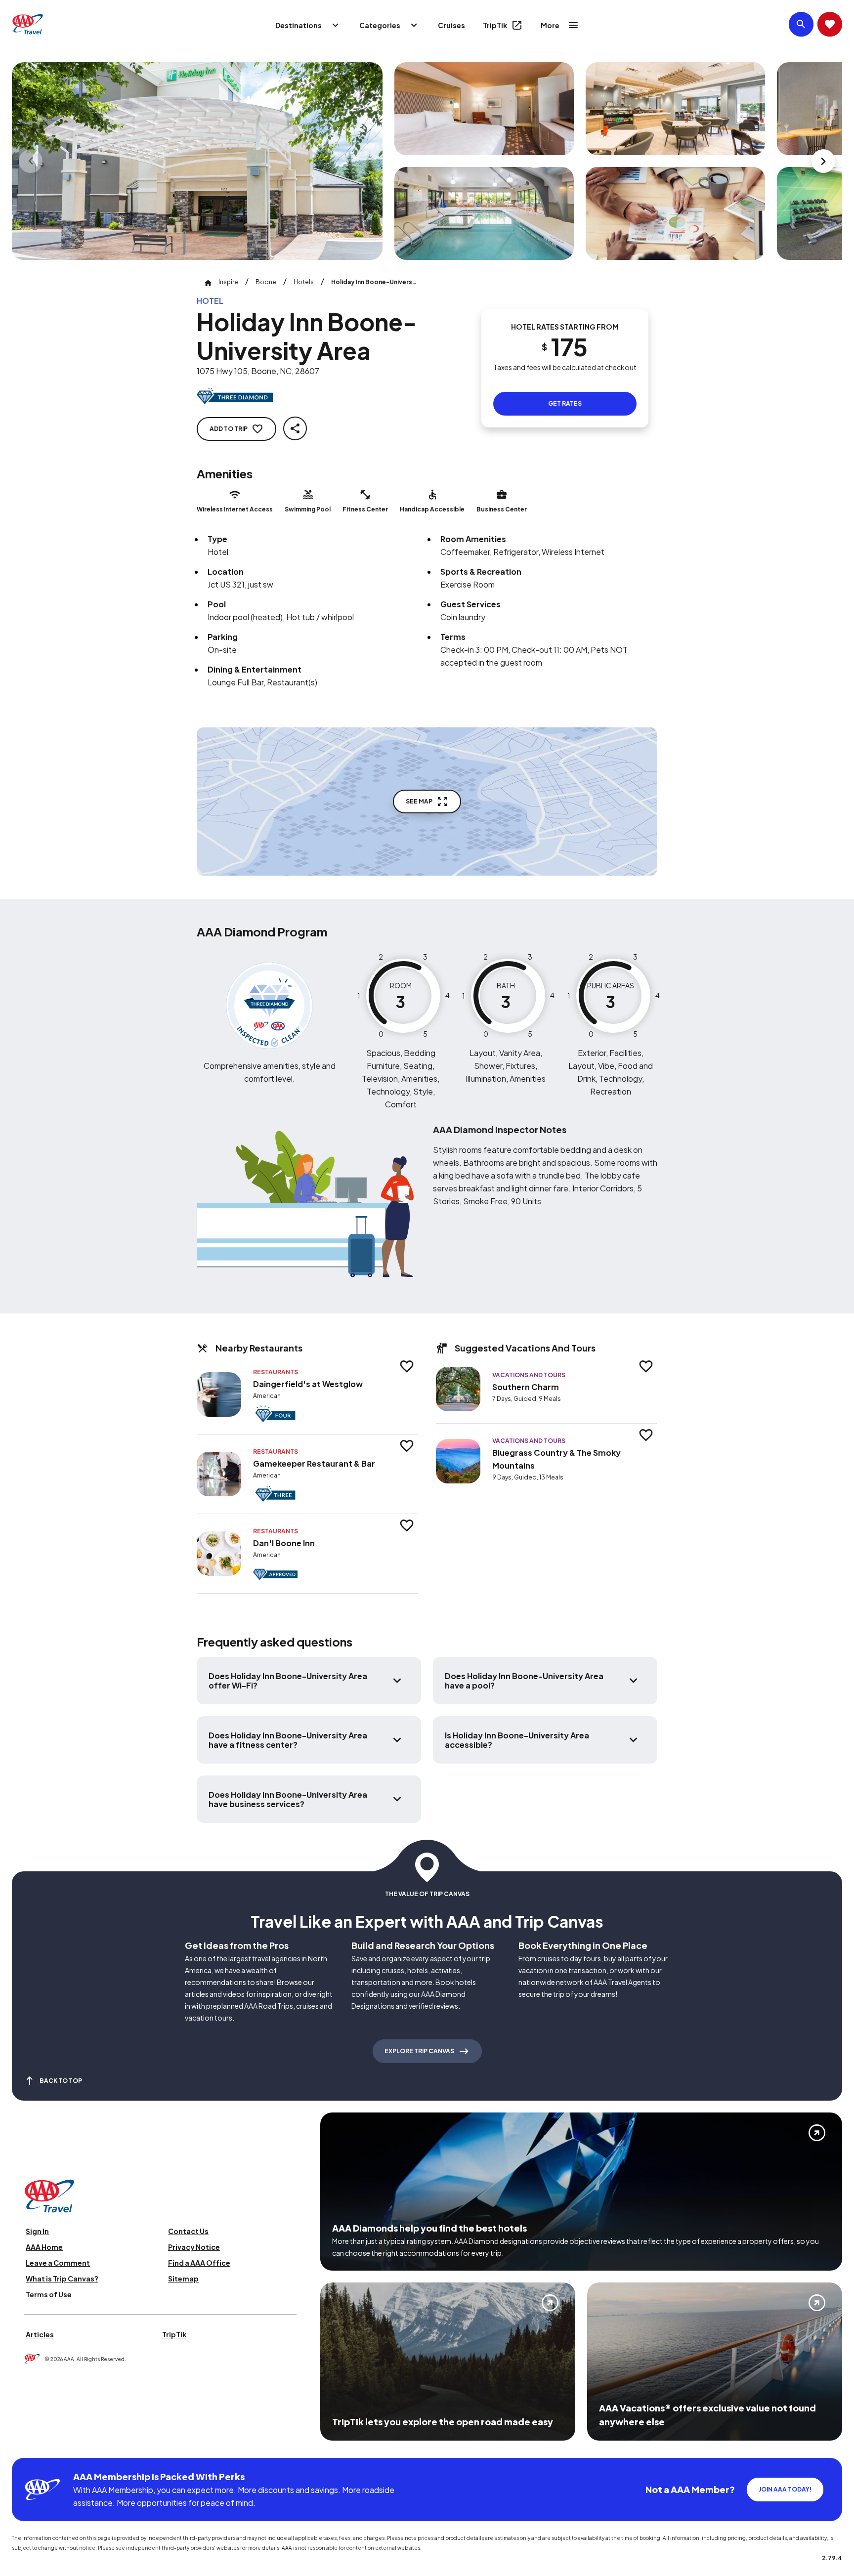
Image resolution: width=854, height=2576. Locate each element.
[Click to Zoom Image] (197, 161)
